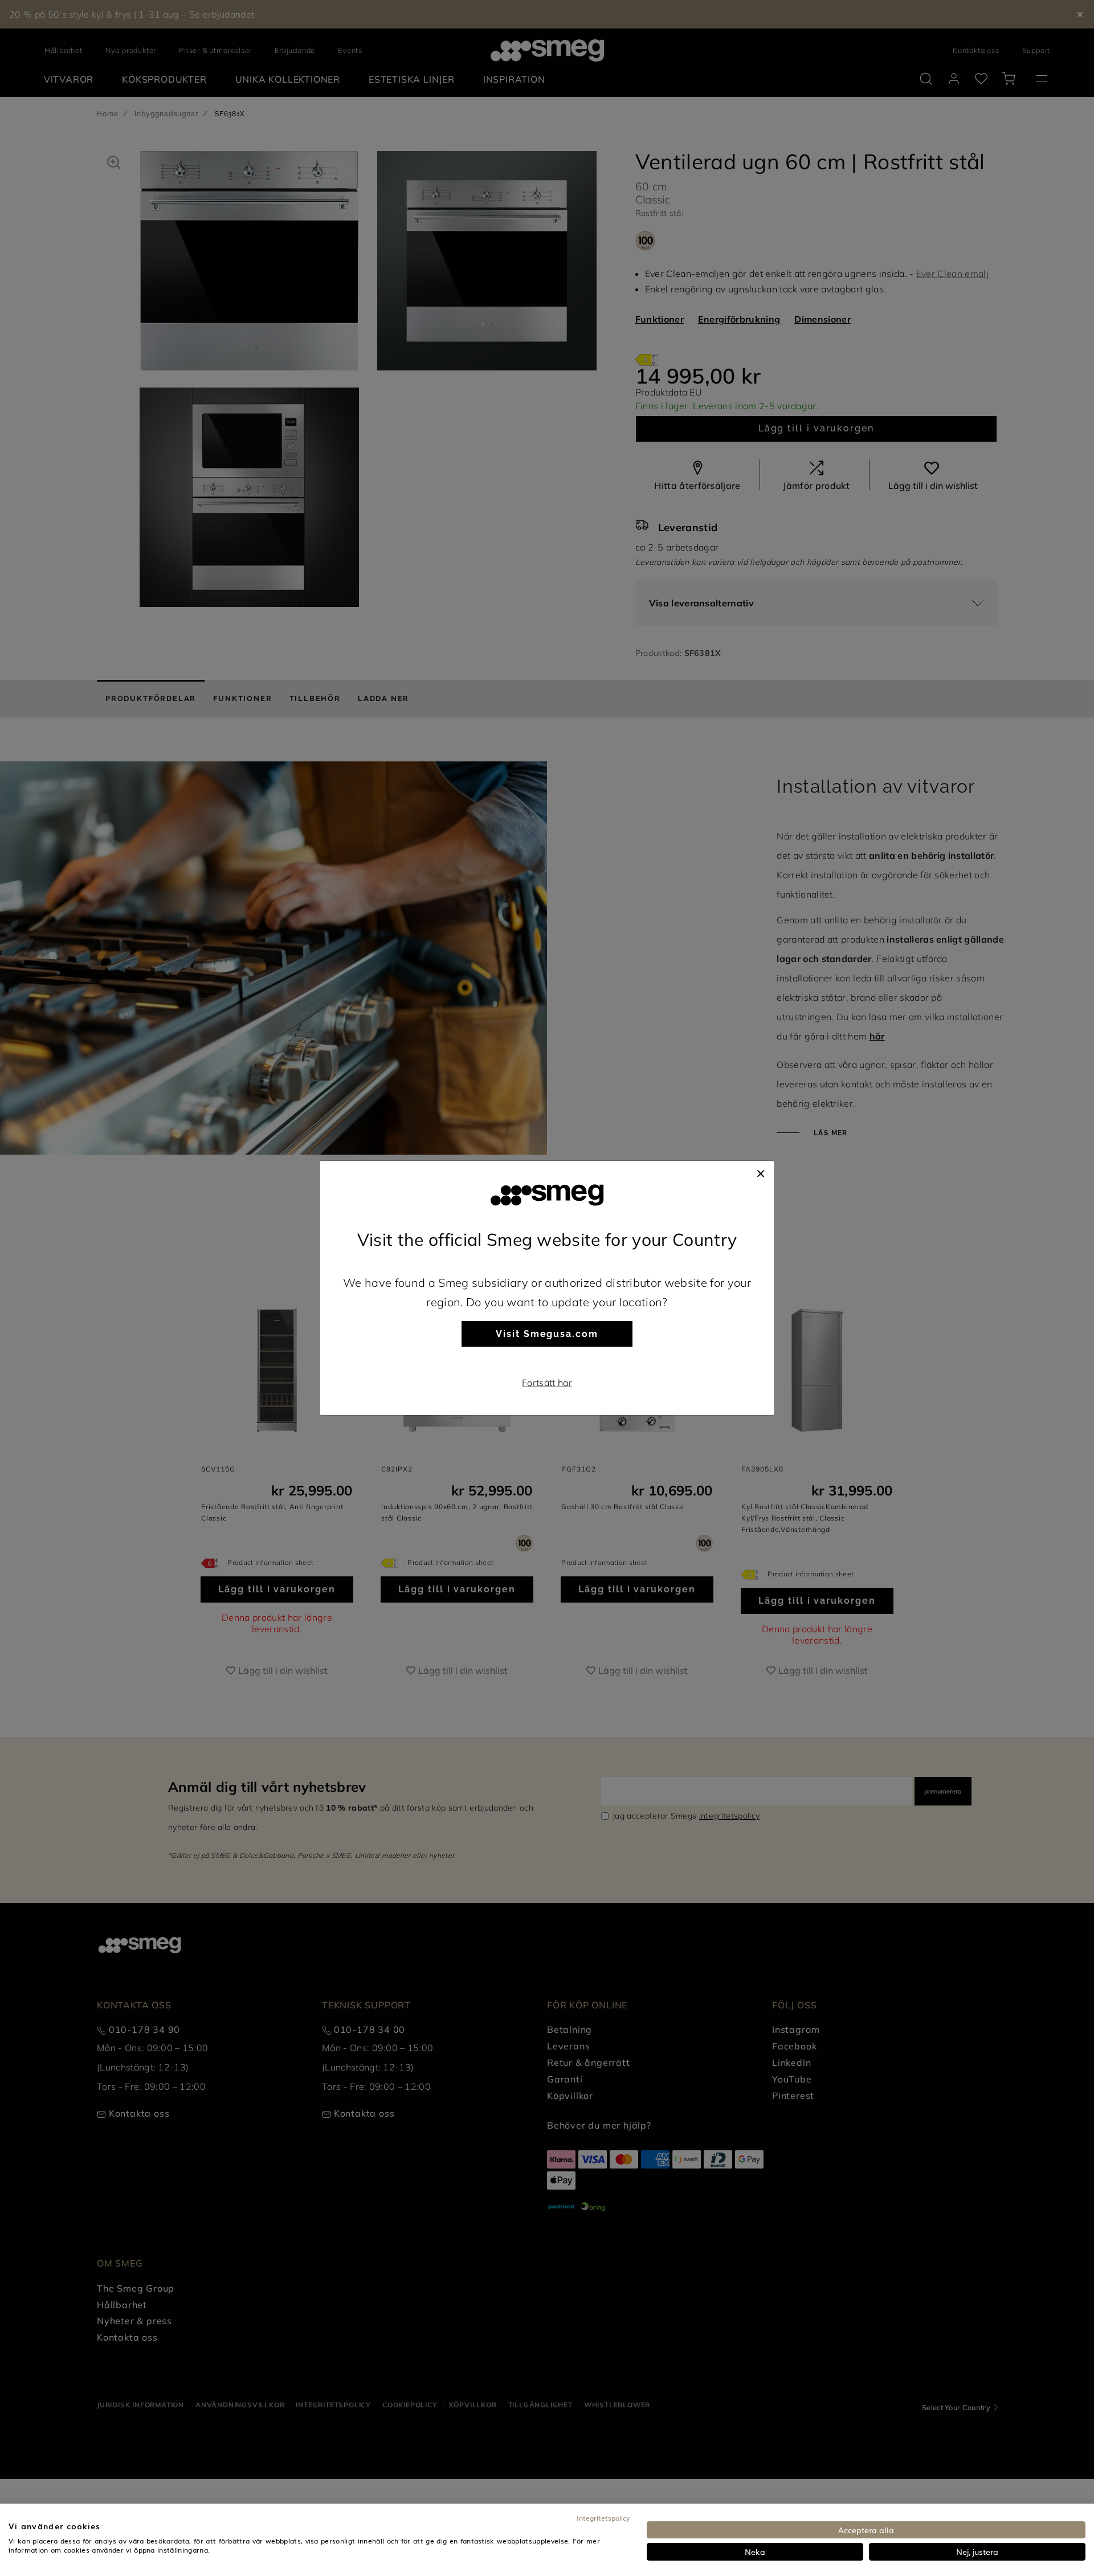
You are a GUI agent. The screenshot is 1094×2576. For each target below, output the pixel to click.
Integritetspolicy (603, 2518)
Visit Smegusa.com (547, 1334)
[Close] (761, 1172)
